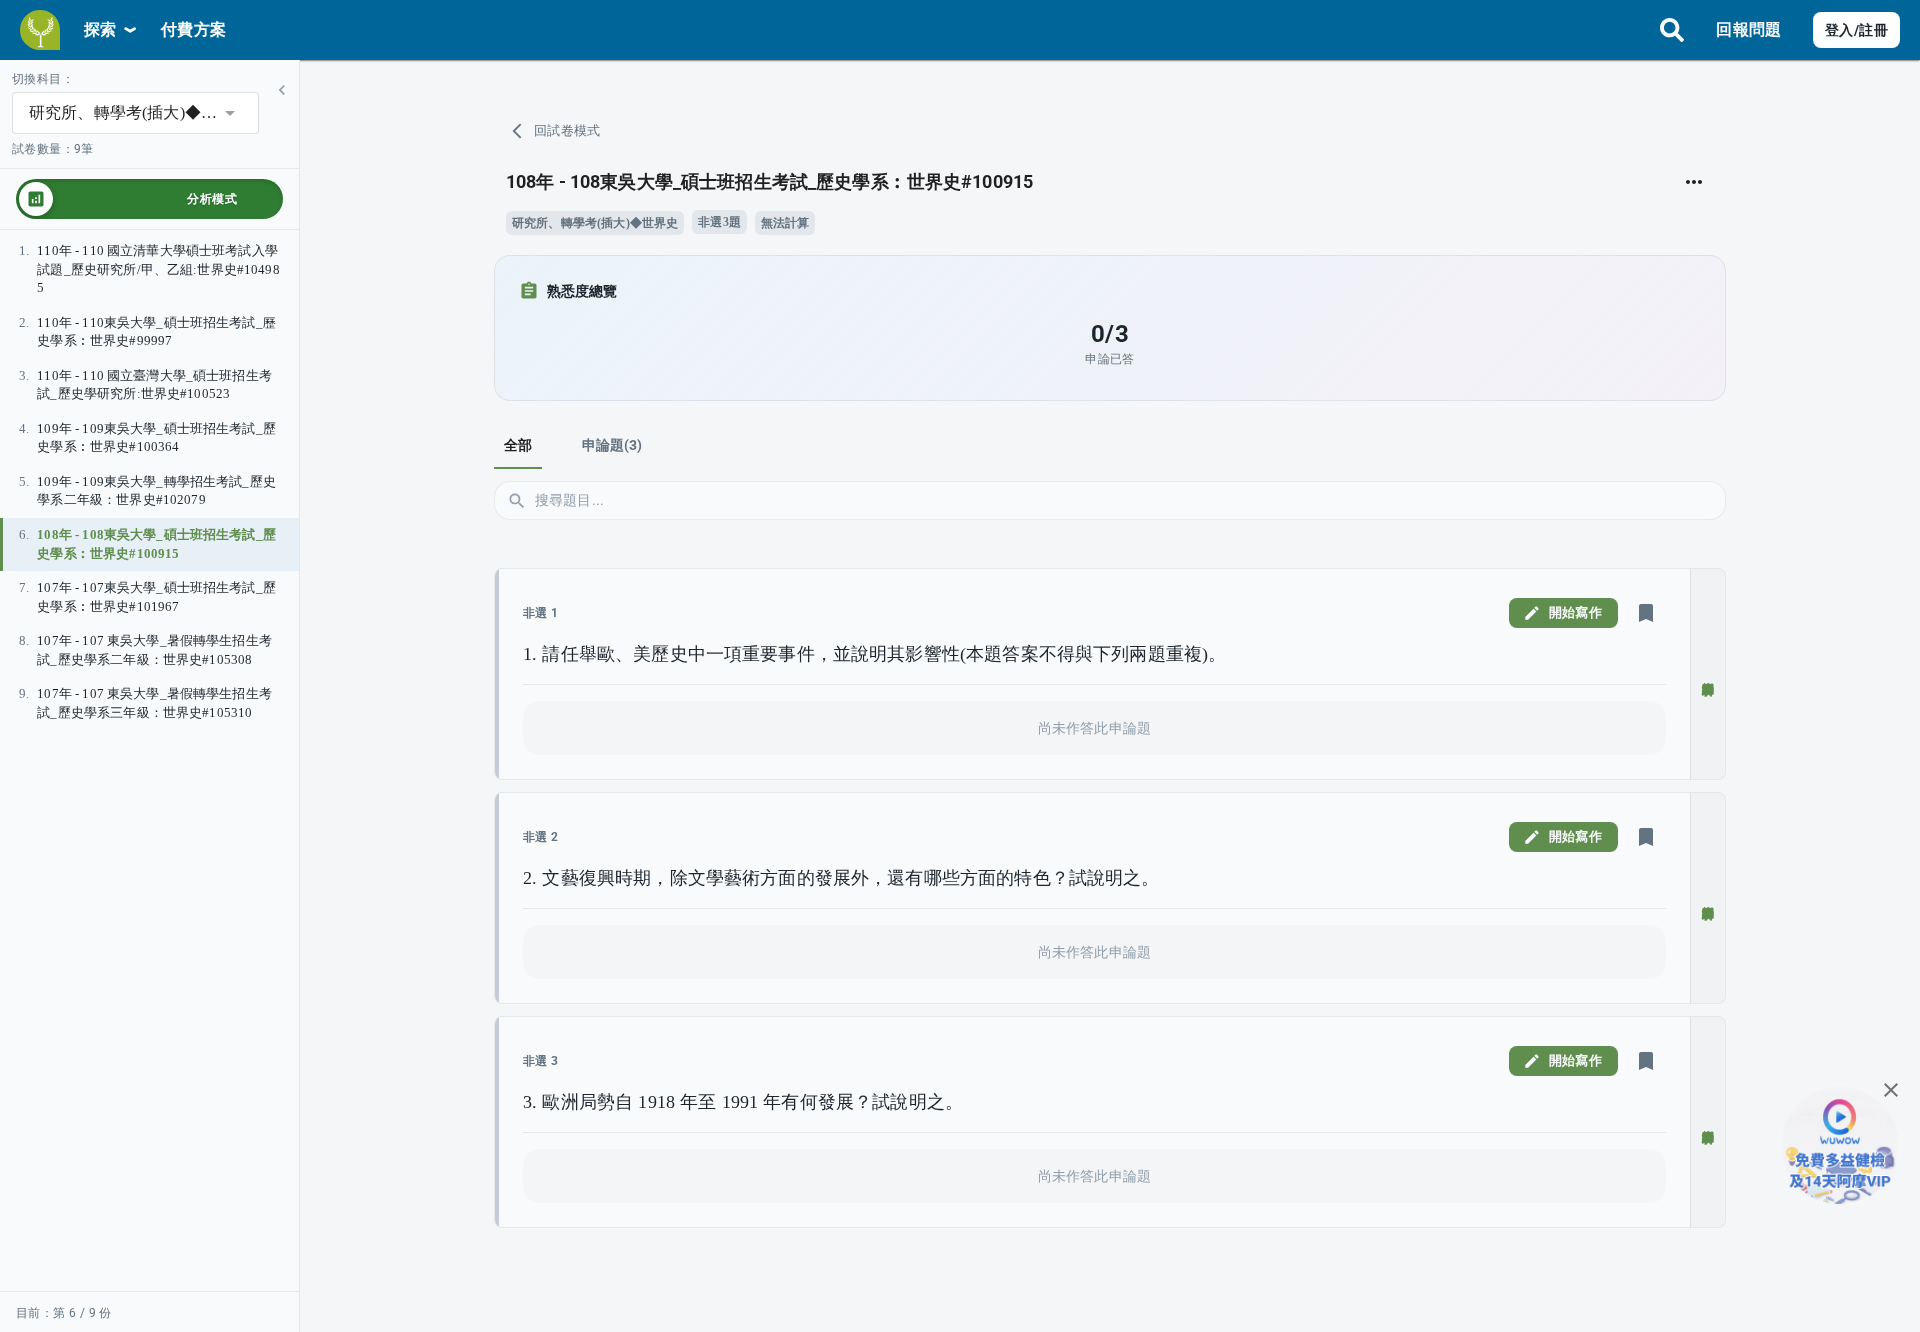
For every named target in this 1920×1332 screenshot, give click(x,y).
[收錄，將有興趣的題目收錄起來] (1646, 613)
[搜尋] (1672, 30)
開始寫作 (1575, 612)
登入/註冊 (1856, 30)
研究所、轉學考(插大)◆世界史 (595, 223)
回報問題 (1748, 29)
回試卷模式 (567, 130)
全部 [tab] (518, 445)
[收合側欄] (282, 90)
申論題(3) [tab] (612, 445)
